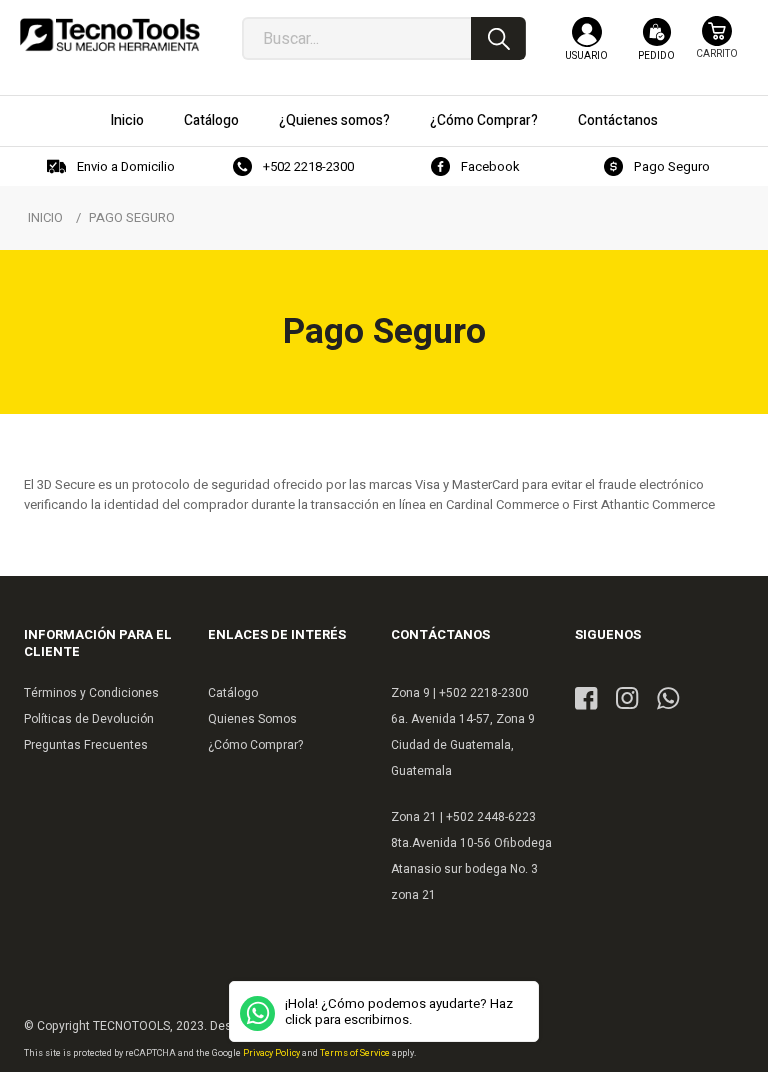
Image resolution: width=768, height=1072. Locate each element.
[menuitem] (127, 121)
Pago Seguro (672, 166)
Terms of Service (356, 1053)
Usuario (586, 56)
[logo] (110, 40)
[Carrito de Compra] (717, 47)
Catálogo (233, 693)
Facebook (490, 166)
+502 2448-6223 (491, 817)
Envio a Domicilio (126, 166)
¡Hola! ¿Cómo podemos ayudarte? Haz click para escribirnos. (399, 1012)
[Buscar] (498, 38)
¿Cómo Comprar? (255, 745)
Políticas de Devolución (89, 719)
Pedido (656, 56)
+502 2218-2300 (308, 166)
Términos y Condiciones (91, 693)
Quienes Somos (252, 719)
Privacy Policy (272, 1053)
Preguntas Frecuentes (86, 745)
